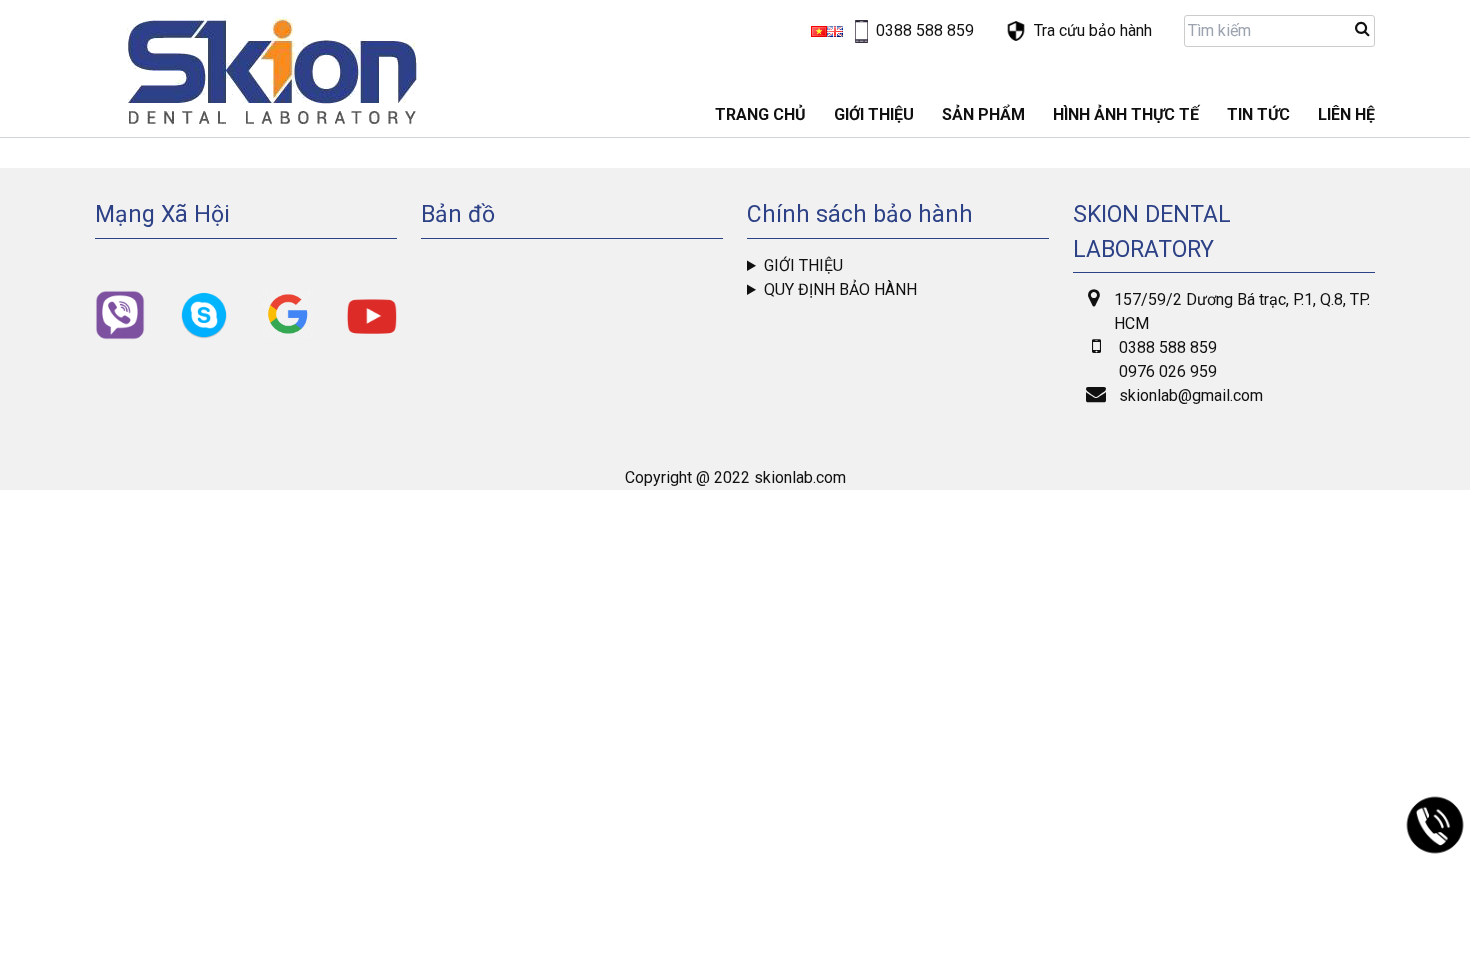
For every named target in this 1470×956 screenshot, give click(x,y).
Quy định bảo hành (840, 289)
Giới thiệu (803, 265)
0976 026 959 (1168, 371)
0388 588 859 (1168, 347)
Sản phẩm (983, 114)
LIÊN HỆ (1346, 114)
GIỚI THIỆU (874, 114)
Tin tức (1258, 114)
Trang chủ (760, 114)
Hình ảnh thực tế (1126, 114)
